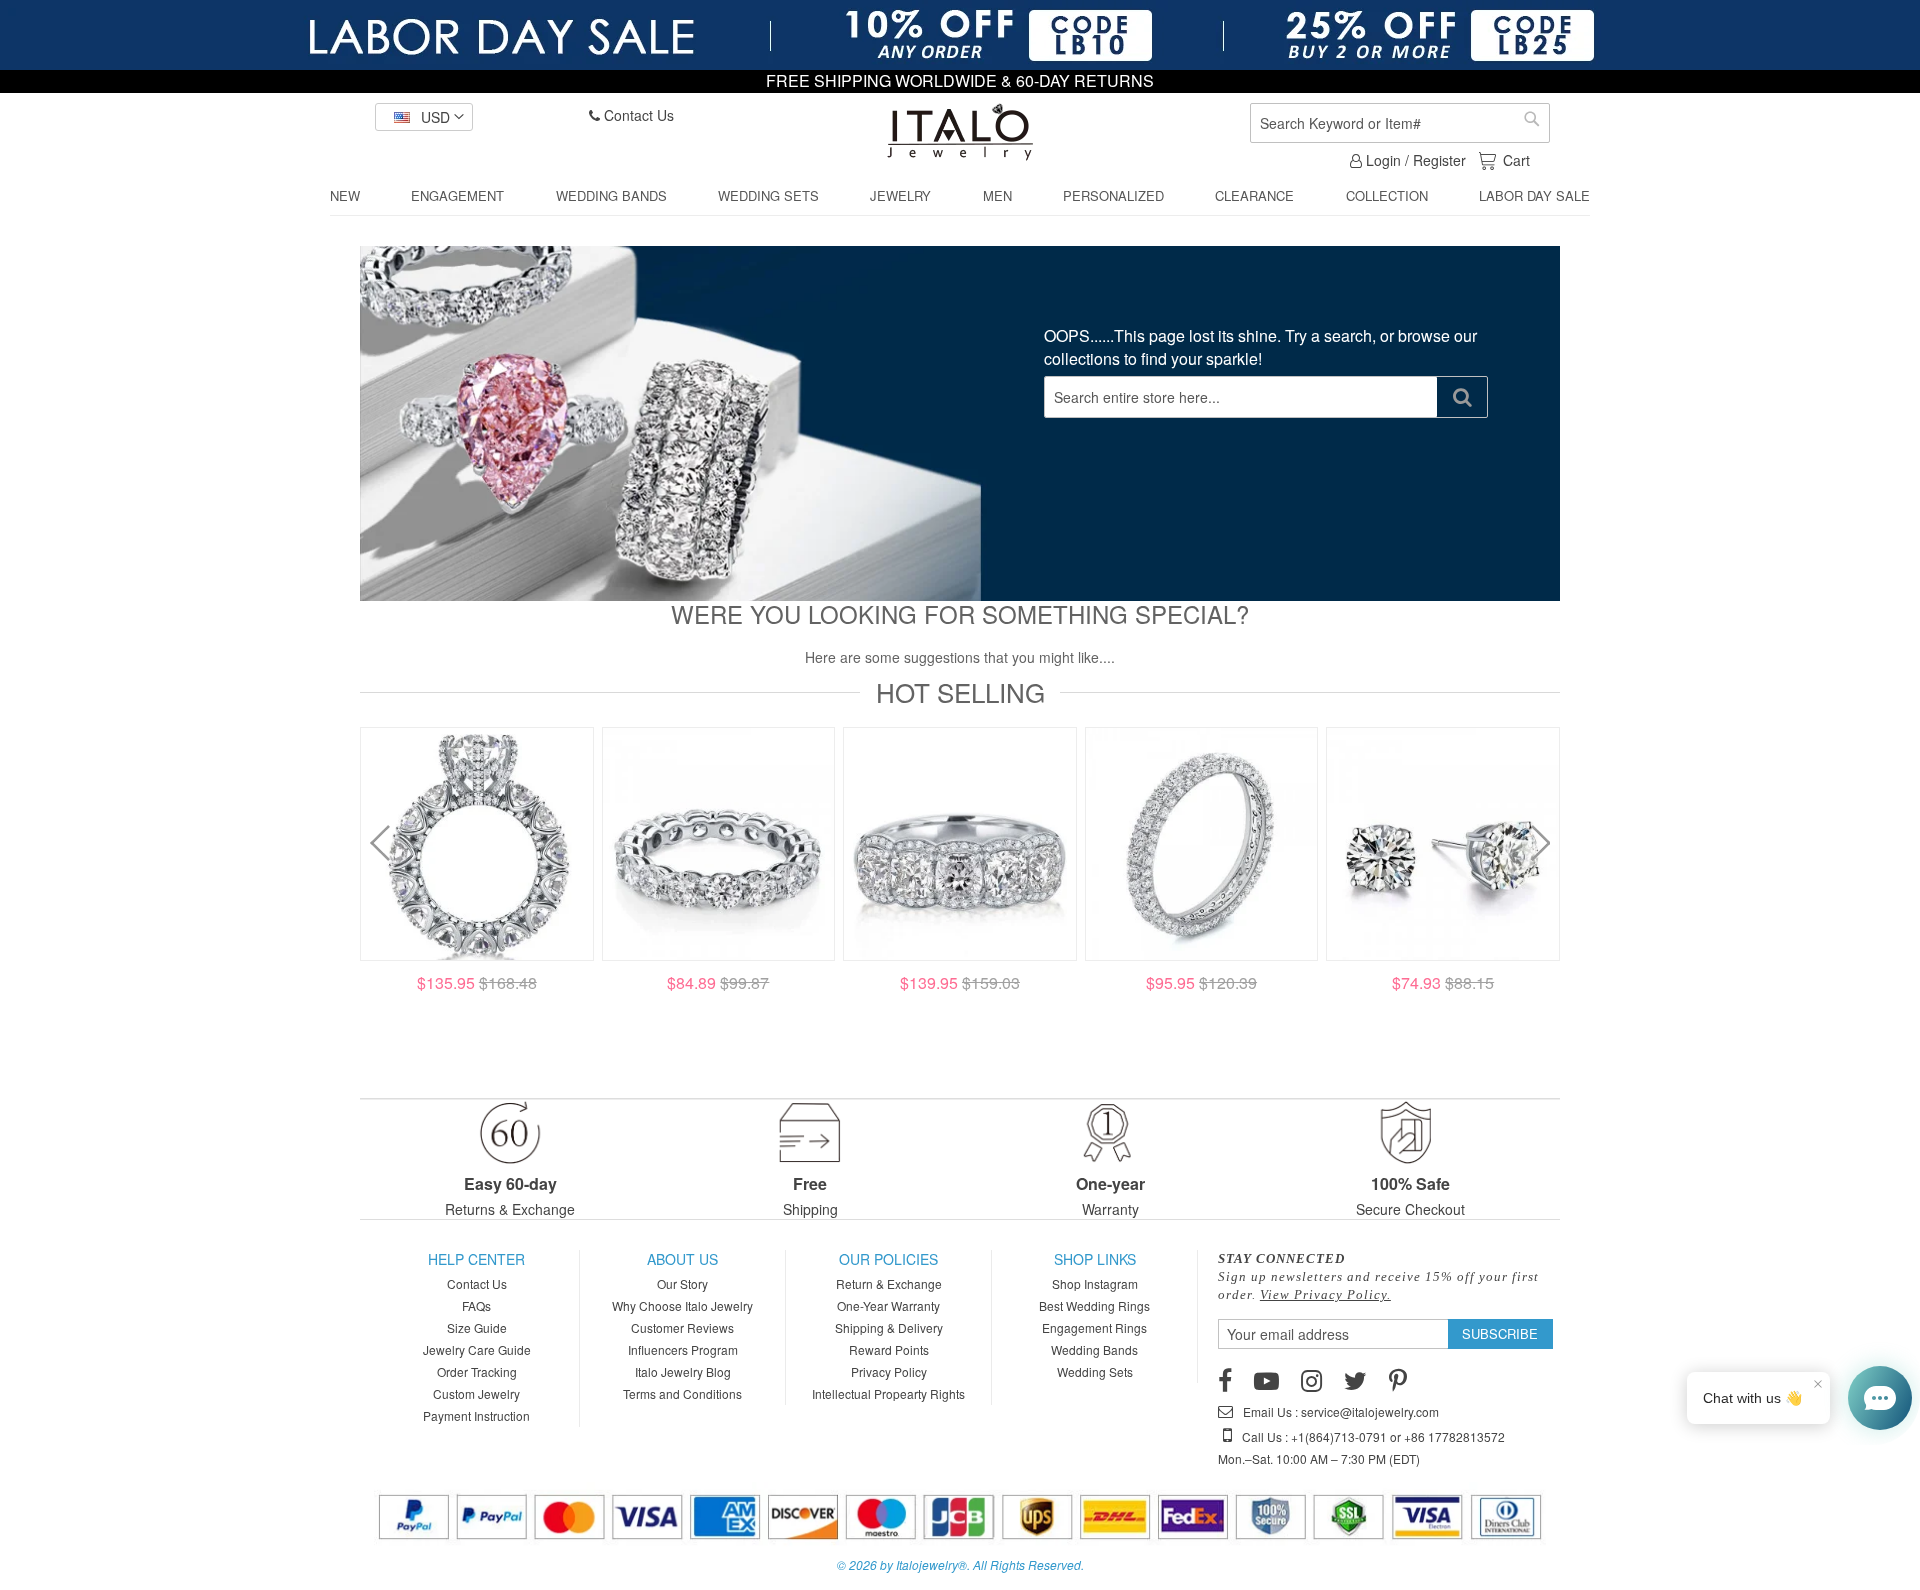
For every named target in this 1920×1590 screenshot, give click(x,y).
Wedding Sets (1095, 1371)
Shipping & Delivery (889, 1327)
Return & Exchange (889, 1283)
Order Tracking (477, 1371)
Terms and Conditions (682, 1393)
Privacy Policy (889, 1371)
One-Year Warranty (888, 1305)
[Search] (1462, 397)
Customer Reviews (682, 1327)
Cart (1516, 160)
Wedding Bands (1094, 1349)
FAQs (476, 1305)
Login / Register (1414, 160)
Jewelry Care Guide (477, 1349)
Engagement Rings (1094, 1327)
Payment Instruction (476, 1415)
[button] (424, 117)
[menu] (960, 196)
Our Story (682, 1283)
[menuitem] (345, 196)
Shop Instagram (1095, 1283)
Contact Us (637, 115)
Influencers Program (683, 1349)
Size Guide (477, 1327)
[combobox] (1400, 123)
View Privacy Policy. (1325, 1294)
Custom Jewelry (476, 1393)
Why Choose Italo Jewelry (682, 1305)
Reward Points (889, 1349)
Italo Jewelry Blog (683, 1371)
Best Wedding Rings (1094, 1305)
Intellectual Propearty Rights (888, 1393)
